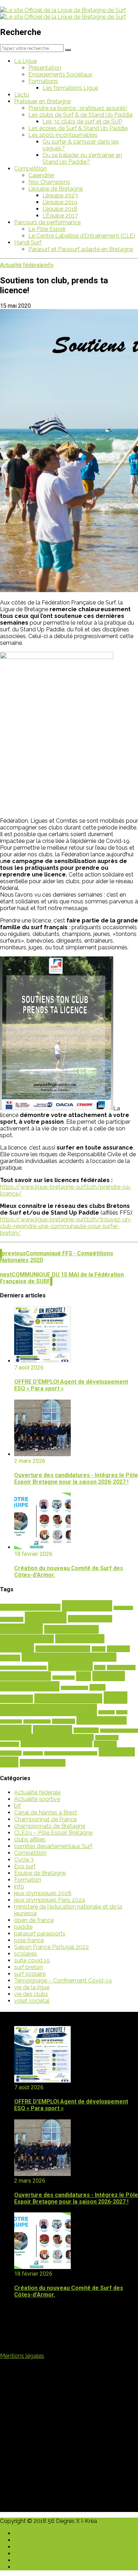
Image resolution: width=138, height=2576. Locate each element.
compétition (70, 1666)
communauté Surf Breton (23, 1668)
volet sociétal (32, 2001)
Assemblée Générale (30, 1607)
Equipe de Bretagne (40, 1873)
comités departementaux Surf (53, 1846)
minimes (107, 1712)
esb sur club (64, 1678)
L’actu (22, 95)
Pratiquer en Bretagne (42, 101)
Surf (9, 1762)
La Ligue (25, 61)
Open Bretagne (37, 1721)
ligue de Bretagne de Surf (64, 1704)
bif (18, 1806)
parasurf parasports (40, 1934)
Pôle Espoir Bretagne (119, 1731)
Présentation (45, 68)
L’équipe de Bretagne (56, 189)
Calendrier (41, 175)
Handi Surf (28, 242)
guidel (97, 1687)
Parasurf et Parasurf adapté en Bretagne (81, 249)
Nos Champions (49, 182)
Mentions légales (22, 2356)
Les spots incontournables (63, 135)
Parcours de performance (47, 222)
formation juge (74, 1688)
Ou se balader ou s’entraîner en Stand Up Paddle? (82, 158)
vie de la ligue (32, 1987)
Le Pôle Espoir (47, 229)
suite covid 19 (32, 1960)
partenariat (64, 1721)
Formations (43, 81)
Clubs (99, 1649)
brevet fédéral (90, 1619)
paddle (23, 1927)
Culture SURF (121, 1668)
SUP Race (117, 1752)
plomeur (16, 1729)
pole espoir (53, 1729)
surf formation (43, 1763)
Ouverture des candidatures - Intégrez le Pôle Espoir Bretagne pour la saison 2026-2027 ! (76, 1478)
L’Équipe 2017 (60, 216)
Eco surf (25, 1866)
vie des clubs (31, 1994)
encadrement (25, 1676)
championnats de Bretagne (50, 1826)
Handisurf (16, 1699)
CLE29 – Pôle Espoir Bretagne (53, 1833)
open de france (34, 1920)
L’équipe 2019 (60, 202)
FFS (84, 1676)
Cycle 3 (24, 1860)
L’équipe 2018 (60, 209)
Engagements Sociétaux (60, 74)
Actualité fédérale (22, 265)
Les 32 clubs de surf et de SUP (82, 121)
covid (100, 1668)
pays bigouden (102, 1720)
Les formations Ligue (70, 88)
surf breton (28, 1967)
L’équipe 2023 (60, 195)
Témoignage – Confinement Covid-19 (63, 1981)
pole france (29, 1940)
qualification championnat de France (47, 1737)
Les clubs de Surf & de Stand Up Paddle (80, 115)
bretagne (46, 1617)
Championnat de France (45, 1819)
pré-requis (86, 1730)
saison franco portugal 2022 (56, 1744)
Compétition (30, 169)
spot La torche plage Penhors (71, 1753)
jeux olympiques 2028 (43, 1893)
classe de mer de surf (63, 1649)
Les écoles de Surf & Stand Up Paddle (78, 128)
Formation (28, 1880)
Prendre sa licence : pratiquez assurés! (78, 108)
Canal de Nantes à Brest (46, 1813)
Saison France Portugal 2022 (51, 1947)
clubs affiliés (30, 1839)
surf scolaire (30, 1974)
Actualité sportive (37, 1799)
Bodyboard (12, 1619)
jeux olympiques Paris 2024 (50, 1900)
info (49, 265)
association (87, 1606)
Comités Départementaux (69, 1657)
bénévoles (21, 1629)
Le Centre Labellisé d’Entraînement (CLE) (82, 236)
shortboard (33, 1753)
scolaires (105, 1744)
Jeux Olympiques (68, 1698)
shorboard (11, 1753)
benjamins (123, 1608)
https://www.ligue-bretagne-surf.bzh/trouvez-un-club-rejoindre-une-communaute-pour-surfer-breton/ (66, 1226)
